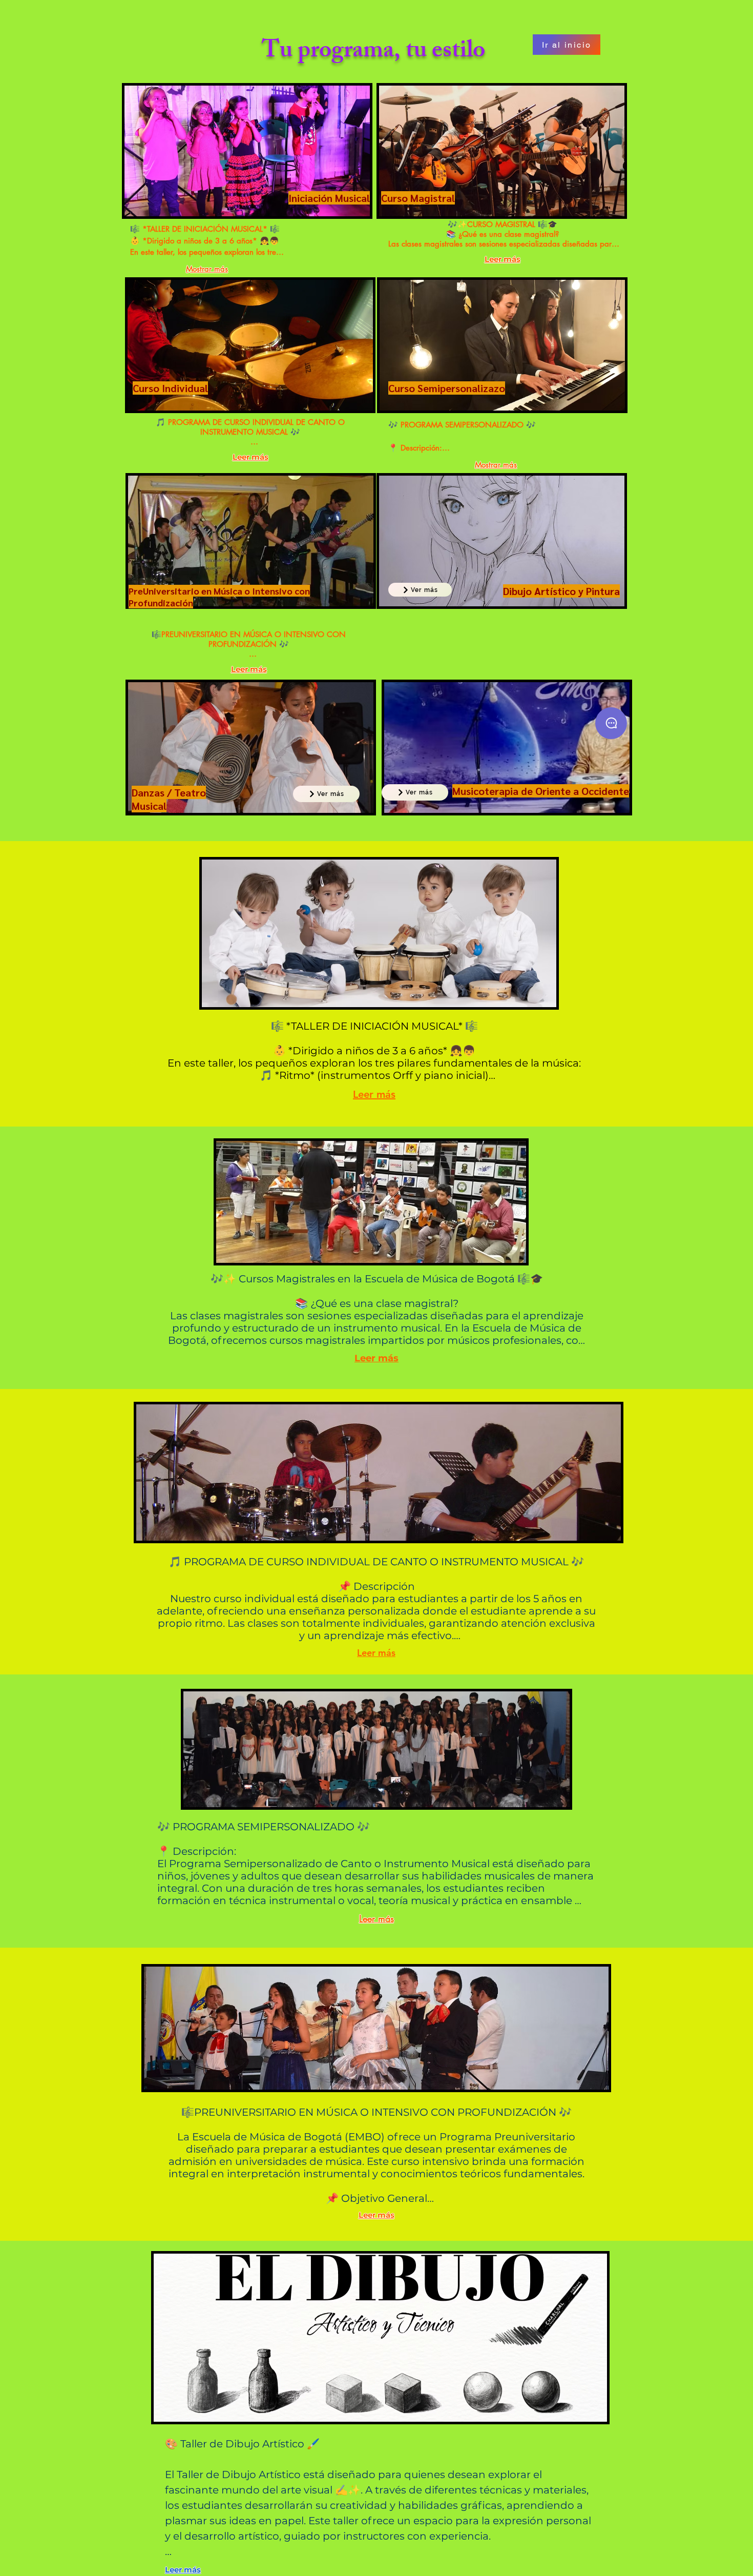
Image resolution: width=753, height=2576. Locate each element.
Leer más (250, 457)
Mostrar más (207, 269)
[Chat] (611, 723)
